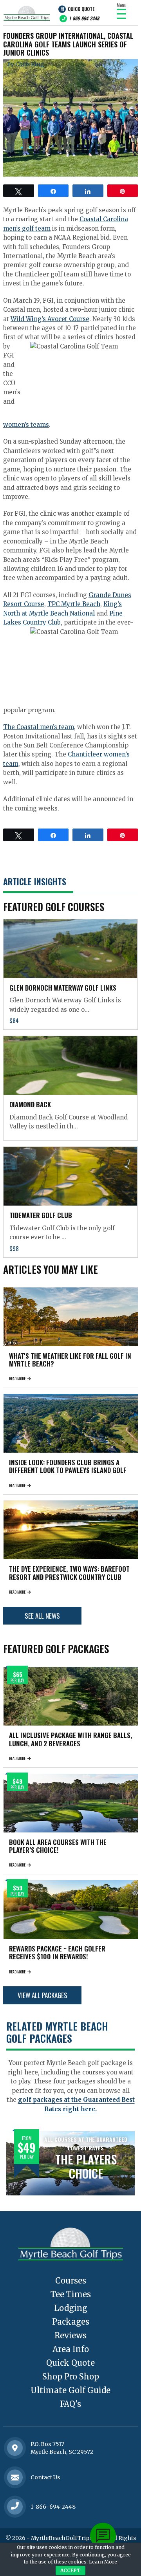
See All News (42, 1616)
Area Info (71, 2349)
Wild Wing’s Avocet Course (50, 319)
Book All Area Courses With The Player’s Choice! (58, 1846)
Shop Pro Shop (71, 2377)
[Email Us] (15, 2477)
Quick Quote (81, 9)
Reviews (70, 2335)
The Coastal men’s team (39, 727)
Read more (17, 1378)
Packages (71, 2322)
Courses (71, 2281)
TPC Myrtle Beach (74, 604)
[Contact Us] (15, 2448)
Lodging (71, 2308)
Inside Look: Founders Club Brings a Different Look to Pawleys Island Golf (68, 1466)
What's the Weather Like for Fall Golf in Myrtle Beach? (70, 1360)
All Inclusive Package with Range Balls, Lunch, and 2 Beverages (70, 1739)
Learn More (103, 2562)
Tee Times (71, 2294)
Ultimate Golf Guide (70, 2390)
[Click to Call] (15, 2507)
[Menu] (121, 14)
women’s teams (26, 425)
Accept (70, 2570)
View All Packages (42, 1995)
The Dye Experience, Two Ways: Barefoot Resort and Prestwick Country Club (69, 1573)
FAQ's (70, 2404)
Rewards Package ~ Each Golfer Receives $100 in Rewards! (57, 1952)
